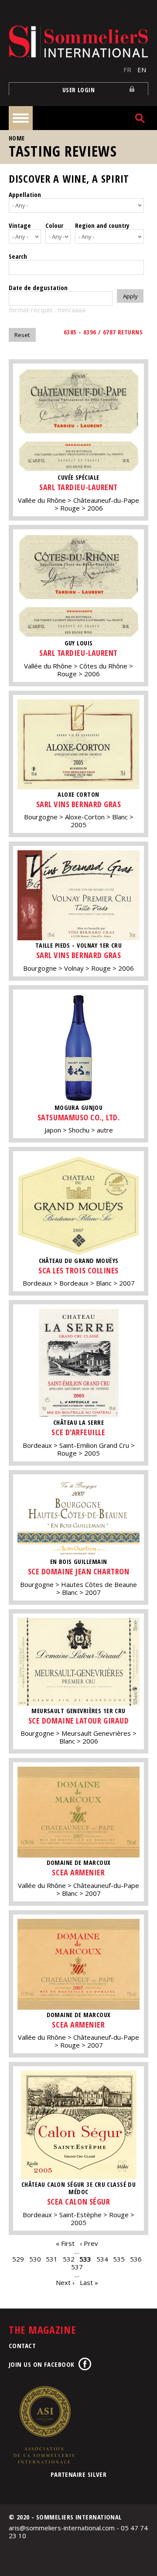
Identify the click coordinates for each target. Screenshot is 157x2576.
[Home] (78, 42)
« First (65, 2243)
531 (52, 2259)
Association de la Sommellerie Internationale (44, 2425)
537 (77, 2267)
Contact (22, 2345)
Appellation (25, 194)
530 (35, 2259)
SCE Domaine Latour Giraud (79, 1721)
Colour (54, 225)
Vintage (20, 225)
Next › (65, 2282)
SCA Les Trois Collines (78, 1270)
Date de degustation (38, 287)
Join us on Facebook (42, 2364)
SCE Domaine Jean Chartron (79, 1571)
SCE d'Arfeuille (78, 1432)
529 (18, 2259)
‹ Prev (89, 2243)
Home (17, 138)
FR (127, 70)
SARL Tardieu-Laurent (78, 487)
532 (69, 2259)
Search (18, 256)
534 (102, 2259)
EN (142, 70)
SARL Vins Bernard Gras (79, 804)
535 (119, 2259)
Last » (89, 2282)
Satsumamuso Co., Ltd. (78, 1117)
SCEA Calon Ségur (79, 2202)
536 (136, 2259)
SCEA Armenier (78, 1872)
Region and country (102, 225)
